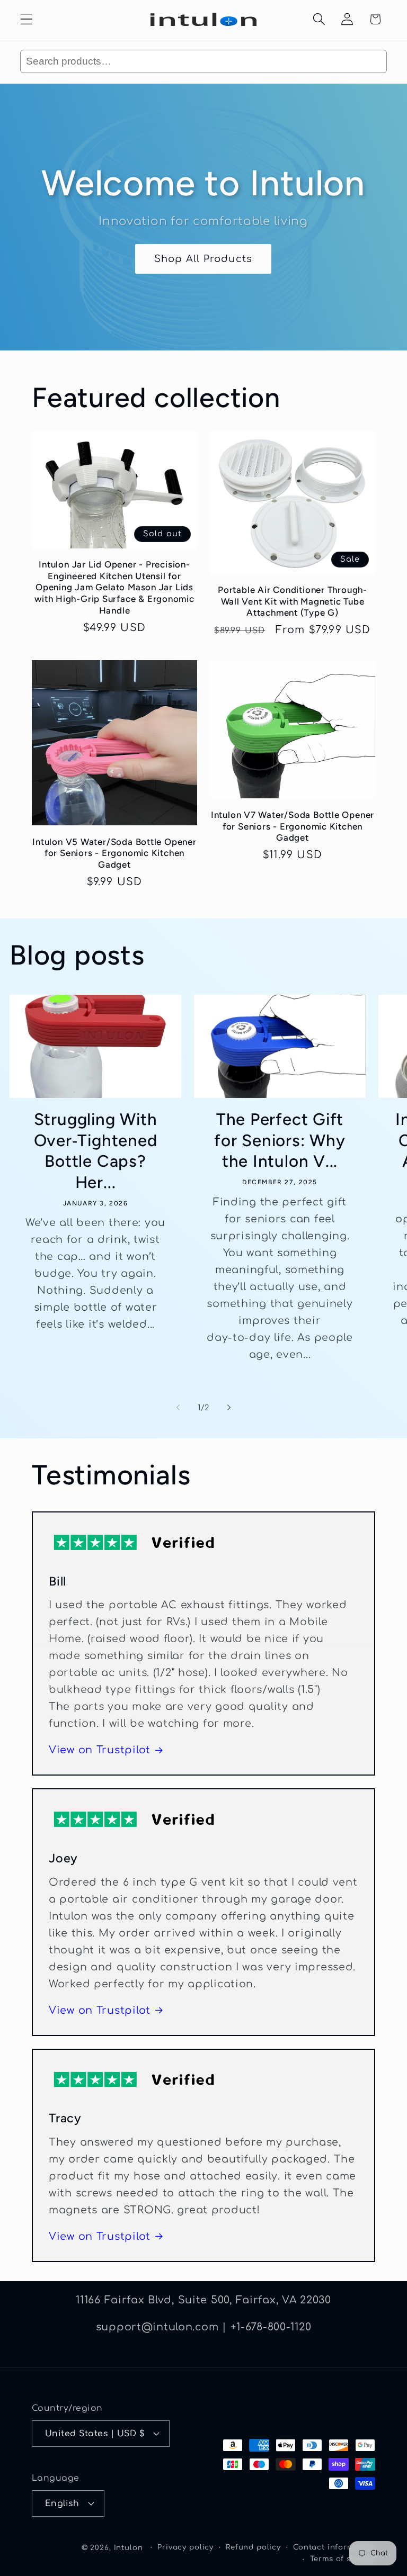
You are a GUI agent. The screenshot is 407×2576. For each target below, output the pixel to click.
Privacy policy (185, 2547)
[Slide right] (229, 1408)
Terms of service (343, 2559)
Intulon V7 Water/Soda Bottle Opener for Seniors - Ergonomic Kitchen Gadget (293, 826)
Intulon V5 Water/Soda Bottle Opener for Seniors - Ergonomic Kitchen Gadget (114, 853)
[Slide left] (178, 1408)
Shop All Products (203, 258)
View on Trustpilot (100, 1750)
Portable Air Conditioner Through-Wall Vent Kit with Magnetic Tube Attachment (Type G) (293, 601)
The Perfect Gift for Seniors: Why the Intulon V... (280, 1140)
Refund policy (253, 2547)
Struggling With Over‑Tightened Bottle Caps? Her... (96, 1151)
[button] (27, 19)
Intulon (129, 2548)
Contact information (334, 2547)
